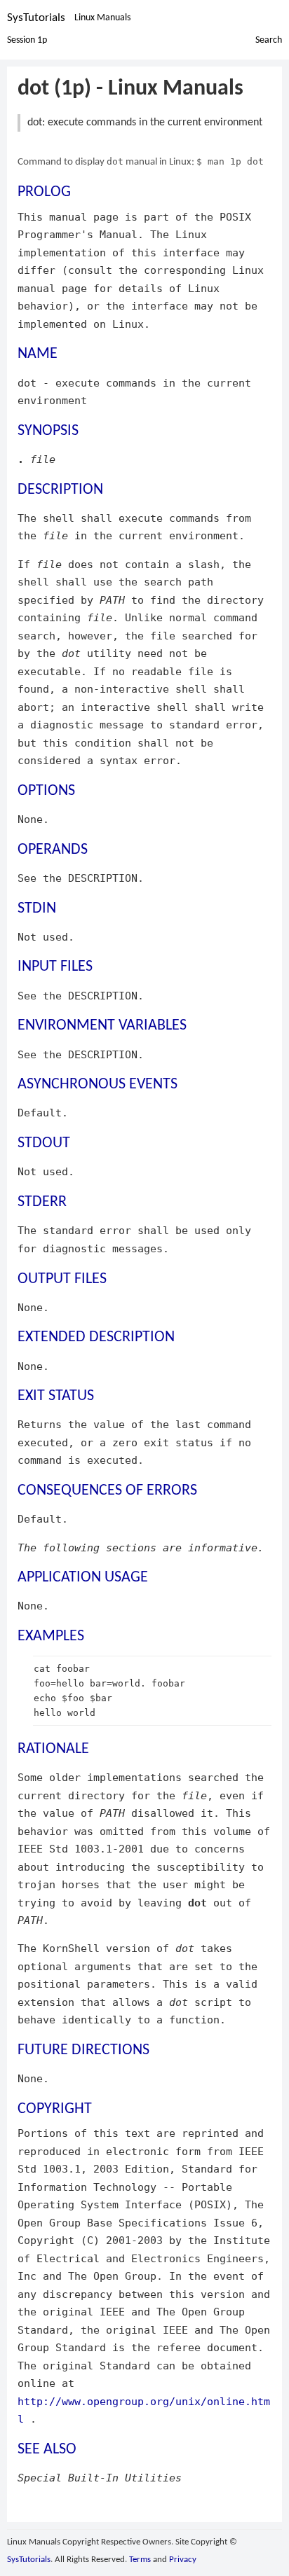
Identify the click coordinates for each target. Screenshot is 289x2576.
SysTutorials (36, 18)
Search (269, 40)
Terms (140, 2560)
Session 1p (27, 40)
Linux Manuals (102, 18)
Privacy (183, 2560)
